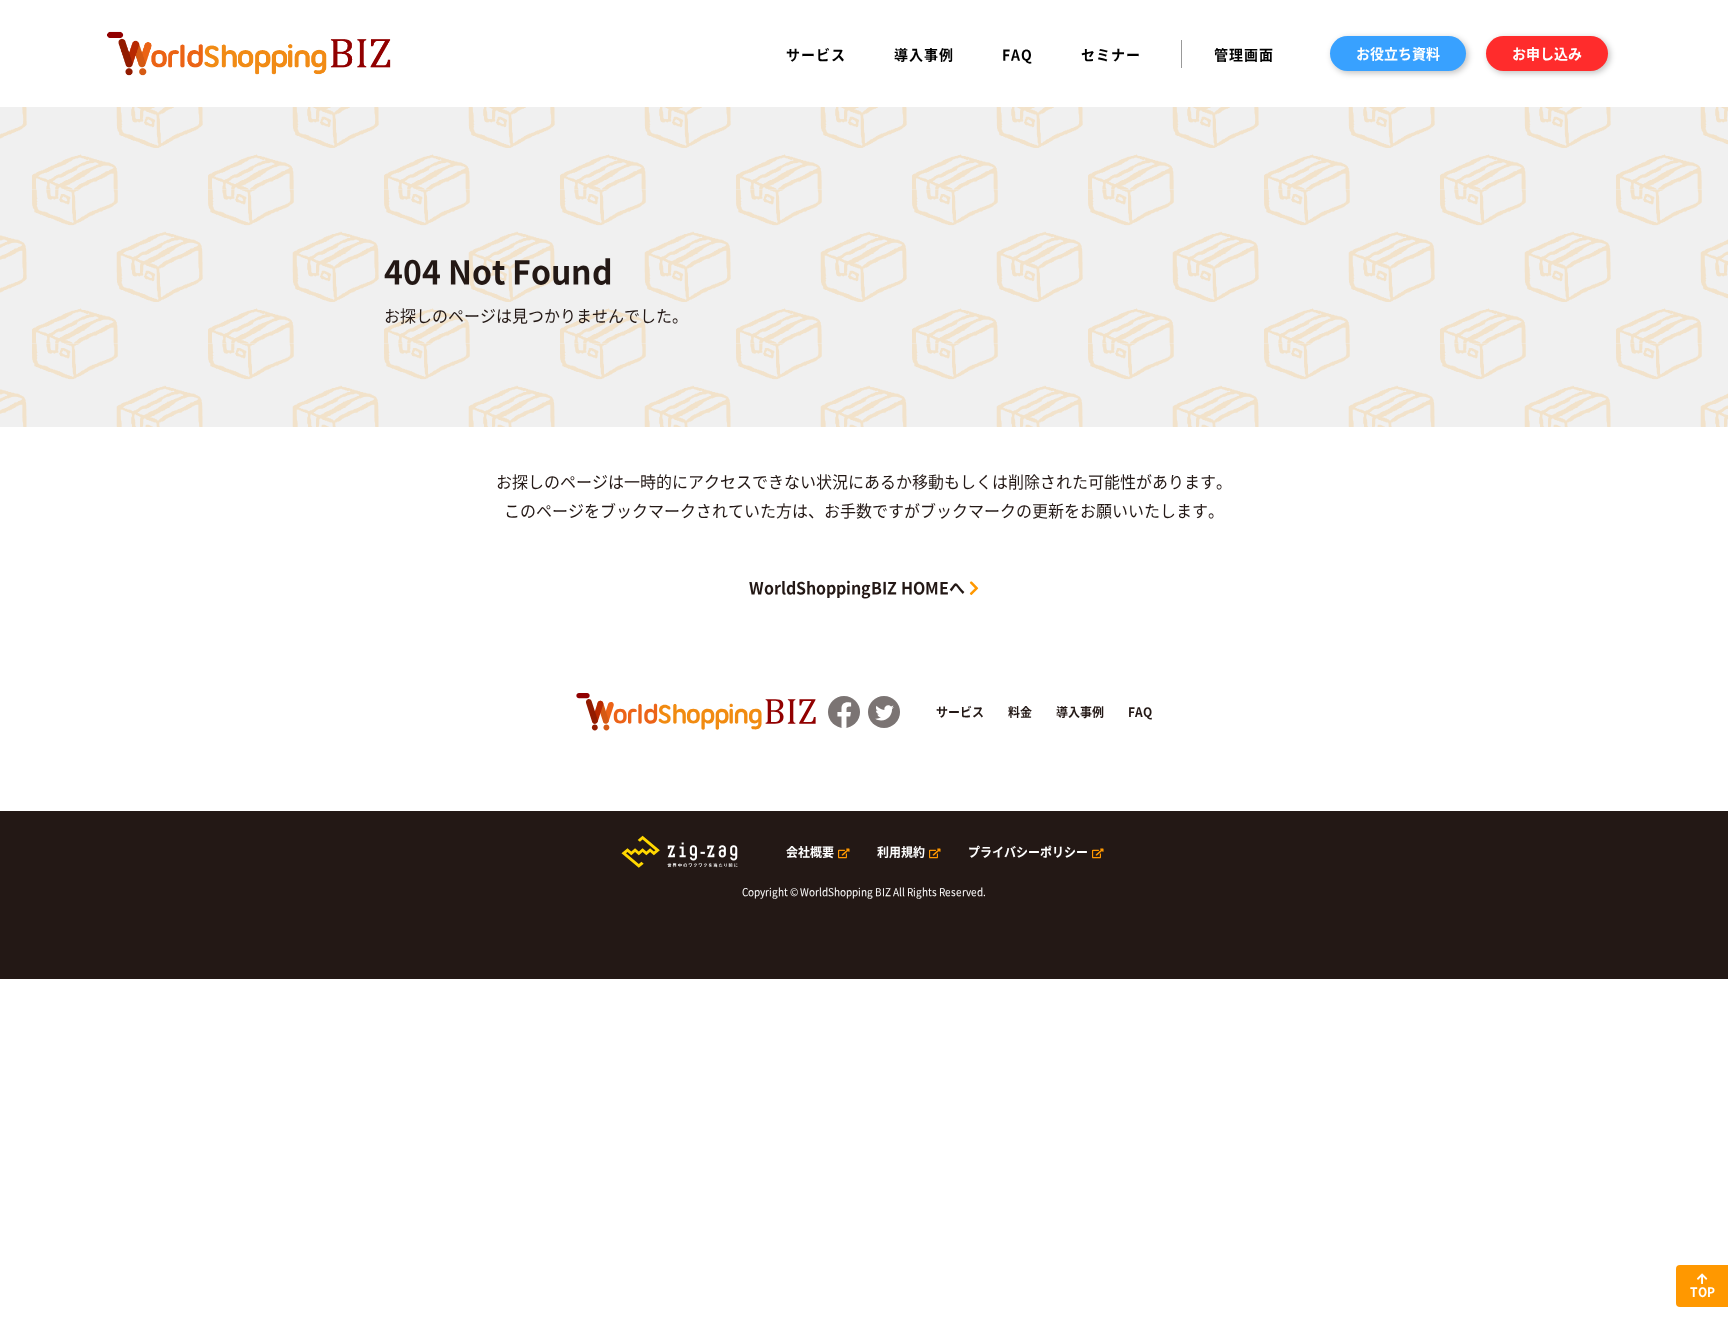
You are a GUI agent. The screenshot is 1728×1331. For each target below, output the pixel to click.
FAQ (1017, 54)
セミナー (1111, 54)
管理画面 (1244, 54)
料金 (1020, 712)
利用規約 (901, 852)
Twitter (884, 712)
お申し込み (1547, 53)
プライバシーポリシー (1028, 852)
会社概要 (810, 852)
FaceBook (844, 712)
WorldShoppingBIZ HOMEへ (857, 587)
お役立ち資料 (1398, 53)
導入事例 (924, 54)
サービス (816, 54)
